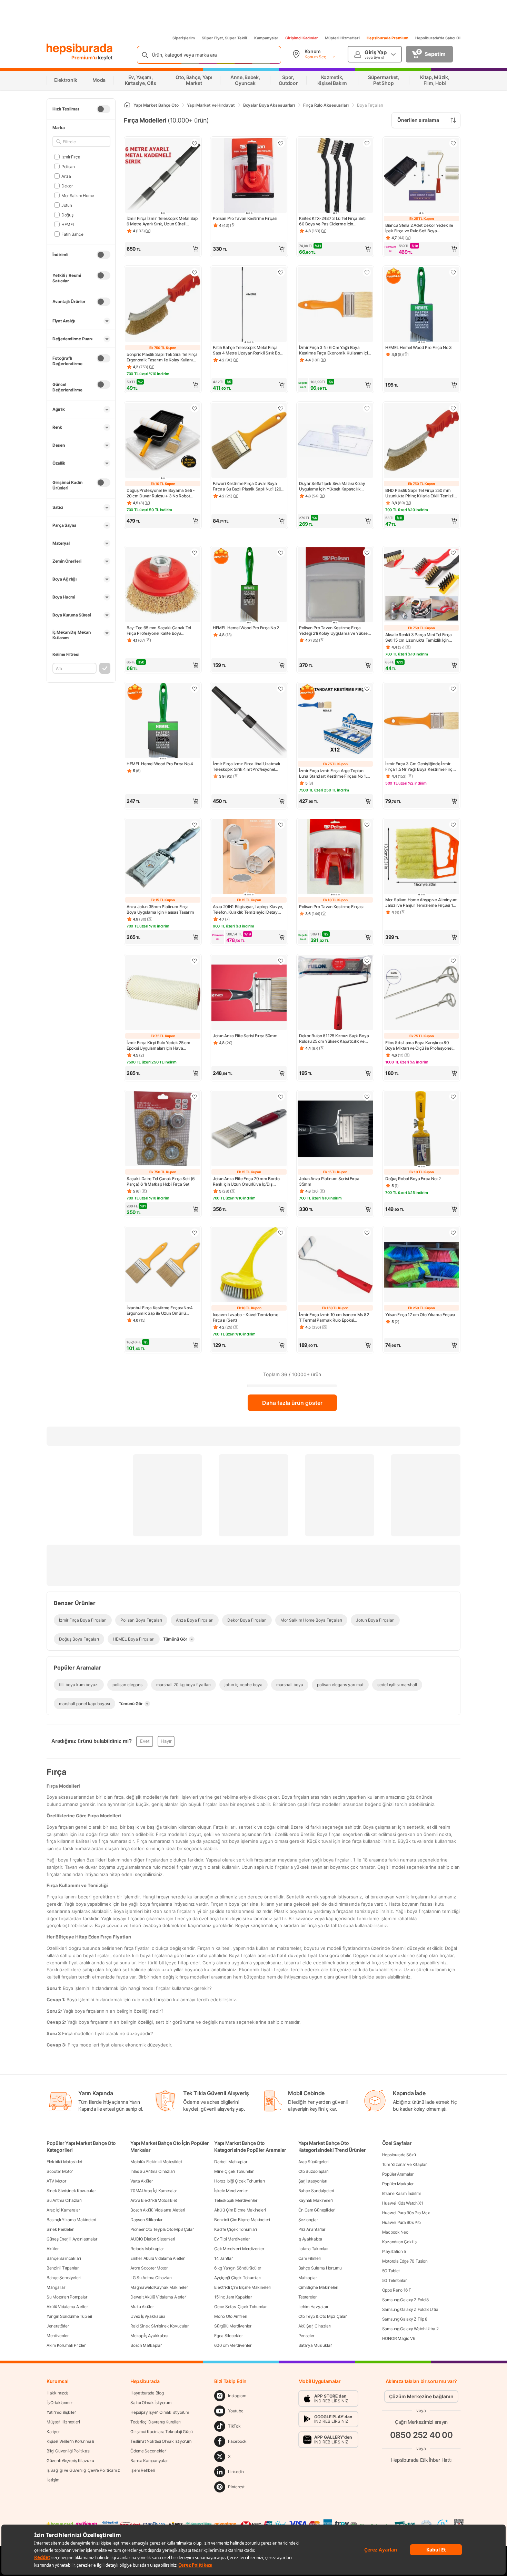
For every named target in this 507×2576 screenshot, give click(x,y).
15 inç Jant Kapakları (233, 2297)
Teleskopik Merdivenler (236, 2200)
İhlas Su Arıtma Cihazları (153, 2171)
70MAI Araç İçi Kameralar (154, 2191)
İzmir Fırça (71, 157)
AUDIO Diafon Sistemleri (153, 2239)
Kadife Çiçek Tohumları (235, 2229)
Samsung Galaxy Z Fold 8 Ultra (410, 2309)
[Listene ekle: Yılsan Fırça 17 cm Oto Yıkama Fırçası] (453, 1233)
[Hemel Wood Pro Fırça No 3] (421, 305)
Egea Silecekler (228, 2336)
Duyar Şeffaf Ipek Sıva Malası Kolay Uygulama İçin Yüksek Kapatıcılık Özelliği (332, 486)
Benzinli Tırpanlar (63, 2268)
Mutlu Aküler (142, 2307)
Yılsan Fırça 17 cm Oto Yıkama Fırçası (420, 1315)
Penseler (306, 2336)
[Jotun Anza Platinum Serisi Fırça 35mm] (335, 1129)
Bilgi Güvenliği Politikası (68, 2451)
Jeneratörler (58, 2326)
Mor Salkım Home (78, 195)
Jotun (67, 205)
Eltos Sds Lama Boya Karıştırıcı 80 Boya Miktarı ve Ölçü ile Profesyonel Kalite (419, 1046)
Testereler (307, 2297)
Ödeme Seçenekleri (148, 2451)
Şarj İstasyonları (313, 2181)
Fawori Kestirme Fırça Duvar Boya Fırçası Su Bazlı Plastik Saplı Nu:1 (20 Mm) (247, 486)
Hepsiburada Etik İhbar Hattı (421, 2460)
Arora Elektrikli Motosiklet (154, 2200)
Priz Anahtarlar (312, 2229)
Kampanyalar (266, 38)
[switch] (103, 109)
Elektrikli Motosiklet (64, 2162)
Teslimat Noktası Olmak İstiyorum (161, 2441)
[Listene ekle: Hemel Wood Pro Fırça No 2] (281, 553)
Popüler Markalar (398, 2184)
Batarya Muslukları (316, 2345)
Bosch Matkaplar (146, 2345)
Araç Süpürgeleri (314, 2162)
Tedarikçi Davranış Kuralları (156, 2422)
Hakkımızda (58, 2393)
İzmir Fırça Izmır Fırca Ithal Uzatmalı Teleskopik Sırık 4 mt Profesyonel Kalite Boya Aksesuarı (246, 767)
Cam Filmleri (310, 2258)
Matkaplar (308, 2278)
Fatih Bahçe (72, 234)
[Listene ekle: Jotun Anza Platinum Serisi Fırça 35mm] (367, 1097)
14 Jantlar (223, 2258)
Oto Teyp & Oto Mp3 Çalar (322, 2316)
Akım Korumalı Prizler (66, 2345)
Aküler (52, 2249)
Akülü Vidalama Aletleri (68, 2307)
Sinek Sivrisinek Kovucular (71, 2191)
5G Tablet (391, 2271)
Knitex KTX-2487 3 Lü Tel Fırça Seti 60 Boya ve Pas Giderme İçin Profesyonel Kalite (332, 221)
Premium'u (85, 57)
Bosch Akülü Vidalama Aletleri (158, 2210)
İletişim (53, 2480)
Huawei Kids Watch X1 (403, 2203)
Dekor (67, 186)
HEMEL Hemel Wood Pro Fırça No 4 (160, 764)
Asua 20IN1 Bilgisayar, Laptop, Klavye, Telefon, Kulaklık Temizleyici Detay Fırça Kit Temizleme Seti (248, 910)
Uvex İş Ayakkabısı (148, 2316)
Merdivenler (58, 2336)
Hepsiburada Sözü (399, 2155)
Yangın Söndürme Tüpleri (69, 2316)
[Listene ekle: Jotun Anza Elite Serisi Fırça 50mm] (281, 961)
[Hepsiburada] (79, 49)
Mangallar (56, 2287)
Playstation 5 (394, 2251)
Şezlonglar (308, 2220)
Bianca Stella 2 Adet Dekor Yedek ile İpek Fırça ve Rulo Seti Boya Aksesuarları (419, 228)
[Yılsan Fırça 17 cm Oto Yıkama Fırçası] (421, 1265)
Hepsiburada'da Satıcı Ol (438, 38)
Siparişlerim (184, 38)
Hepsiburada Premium (387, 38)
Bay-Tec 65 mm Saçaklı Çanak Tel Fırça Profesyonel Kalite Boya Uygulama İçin (159, 631)
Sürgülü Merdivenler (233, 2326)
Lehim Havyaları (313, 2307)
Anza (66, 176)
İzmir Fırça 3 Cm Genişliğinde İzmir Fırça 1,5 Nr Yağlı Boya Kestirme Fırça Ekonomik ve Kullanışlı (420, 767)
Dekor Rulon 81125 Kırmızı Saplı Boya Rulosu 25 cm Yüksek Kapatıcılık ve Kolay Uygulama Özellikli (334, 1039)
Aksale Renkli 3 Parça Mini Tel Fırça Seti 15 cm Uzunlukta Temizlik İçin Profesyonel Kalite (418, 638)
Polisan (68, 166)
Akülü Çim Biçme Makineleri (240, 2210)
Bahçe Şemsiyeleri (64, 2278)
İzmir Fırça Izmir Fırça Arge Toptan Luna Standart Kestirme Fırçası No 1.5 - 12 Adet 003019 (334, 774)
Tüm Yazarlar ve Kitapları (405, 2164)
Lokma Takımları (314, 2249)
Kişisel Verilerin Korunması (70, 2441)
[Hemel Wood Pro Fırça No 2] (249, 585)
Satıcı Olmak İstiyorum (151, 2403)
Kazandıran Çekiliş (399, 2242)
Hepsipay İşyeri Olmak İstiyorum (160, 2412)
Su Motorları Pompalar (67, 2297)
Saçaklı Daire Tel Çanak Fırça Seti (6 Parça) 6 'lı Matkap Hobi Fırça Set (161, 1181)
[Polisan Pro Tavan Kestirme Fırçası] (249, 176)
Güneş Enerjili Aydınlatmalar (72, 2239)
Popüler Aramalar (398, 2174)
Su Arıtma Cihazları (64, 2200)
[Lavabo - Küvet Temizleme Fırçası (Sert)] (249, 1265)
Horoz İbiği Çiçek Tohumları (239, 2181)
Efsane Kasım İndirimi (401, 2193)
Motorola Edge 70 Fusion (405, 2261)
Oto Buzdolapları (314, 2171)
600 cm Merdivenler (233, 2345)
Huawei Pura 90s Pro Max (406, 2213)
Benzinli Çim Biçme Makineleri (242, 2220)
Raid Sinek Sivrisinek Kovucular (160, 2326)
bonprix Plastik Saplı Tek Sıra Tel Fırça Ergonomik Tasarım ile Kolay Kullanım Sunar (162, 357)
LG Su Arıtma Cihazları (151, 2278)
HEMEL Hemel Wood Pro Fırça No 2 (246, 628)
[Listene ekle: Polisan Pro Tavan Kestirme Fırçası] (281, 143)
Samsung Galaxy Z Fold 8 (405, 2300)
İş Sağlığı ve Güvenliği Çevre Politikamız (83, 2470)
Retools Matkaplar (147, 2249)
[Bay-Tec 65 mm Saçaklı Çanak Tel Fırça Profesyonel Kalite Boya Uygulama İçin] (163, 585)
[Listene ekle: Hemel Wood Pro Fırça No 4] (195, 689)
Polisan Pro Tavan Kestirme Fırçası (245, 218)
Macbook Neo (395, 2232)
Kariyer (53, 2432)
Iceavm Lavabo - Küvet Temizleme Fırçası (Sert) (246, 1317)
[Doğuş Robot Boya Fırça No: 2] (421, 1129)
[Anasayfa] (127, 105)
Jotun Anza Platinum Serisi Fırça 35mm (329, 1181)
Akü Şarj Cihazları (315, 2326)
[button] (163, 249)
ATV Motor (56, 2181)
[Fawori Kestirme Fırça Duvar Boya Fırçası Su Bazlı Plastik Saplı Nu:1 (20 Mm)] (249, 441)
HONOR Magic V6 (399, 2338)
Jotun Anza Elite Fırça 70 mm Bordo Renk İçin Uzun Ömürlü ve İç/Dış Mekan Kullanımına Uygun (246, 1182)
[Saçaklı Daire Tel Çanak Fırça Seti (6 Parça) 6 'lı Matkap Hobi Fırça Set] (163, 1129)
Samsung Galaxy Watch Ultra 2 (410, 2329)
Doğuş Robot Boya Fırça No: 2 (413, 1179)
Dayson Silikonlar (146, 2220)
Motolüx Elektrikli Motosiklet (156, 2162)
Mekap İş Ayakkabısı (149, 2336)
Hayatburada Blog (147, 2393)
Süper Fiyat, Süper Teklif (225, 38)
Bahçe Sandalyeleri (316, 2191)
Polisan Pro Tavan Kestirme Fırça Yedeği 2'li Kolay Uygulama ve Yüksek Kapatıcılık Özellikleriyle (334, 631)
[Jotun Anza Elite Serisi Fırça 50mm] (249, 993)
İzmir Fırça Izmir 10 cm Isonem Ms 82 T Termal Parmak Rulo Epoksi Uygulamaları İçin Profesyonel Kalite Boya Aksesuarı (334, 1318)
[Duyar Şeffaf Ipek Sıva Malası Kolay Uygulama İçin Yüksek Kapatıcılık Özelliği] (335, 441)
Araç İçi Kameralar (63, 2210)
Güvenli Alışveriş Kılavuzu (70, 2461)
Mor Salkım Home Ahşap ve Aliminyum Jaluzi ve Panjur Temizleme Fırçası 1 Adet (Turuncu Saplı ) (421, 903)
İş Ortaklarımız (60, 2403)
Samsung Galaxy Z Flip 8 (405, 2319)
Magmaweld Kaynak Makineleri (160, 2287)
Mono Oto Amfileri (231, 2316)
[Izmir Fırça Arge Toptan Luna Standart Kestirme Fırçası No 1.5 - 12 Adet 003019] (335, 721)
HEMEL (68, 224)
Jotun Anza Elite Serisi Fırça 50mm (245, 1036)
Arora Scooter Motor (149, 2268)
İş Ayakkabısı (310, 2239)
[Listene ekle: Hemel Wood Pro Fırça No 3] (453, 272)
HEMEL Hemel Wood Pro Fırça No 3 (419, 347)
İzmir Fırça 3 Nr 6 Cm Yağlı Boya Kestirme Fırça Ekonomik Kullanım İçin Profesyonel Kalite (335, 350)
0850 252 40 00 (421, 2435)
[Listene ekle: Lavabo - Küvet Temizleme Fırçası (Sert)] (281, 1233)
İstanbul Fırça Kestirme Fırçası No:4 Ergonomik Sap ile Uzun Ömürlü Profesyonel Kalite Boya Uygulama (160, 1311)
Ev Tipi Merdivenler (232, 2239)
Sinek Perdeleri (61, 2229)
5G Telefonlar (394, 2280)
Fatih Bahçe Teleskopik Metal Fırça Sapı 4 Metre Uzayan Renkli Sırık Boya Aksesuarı (249, 350)
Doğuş (67, 215)
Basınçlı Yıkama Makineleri (71, 2220)
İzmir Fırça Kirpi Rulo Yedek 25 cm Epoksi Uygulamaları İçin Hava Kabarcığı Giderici (158, 1046)
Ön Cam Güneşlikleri (317, 2210)
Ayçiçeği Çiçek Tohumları (237, 2278)
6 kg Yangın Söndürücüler (238, 2268)
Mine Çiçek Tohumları (234, 2171)
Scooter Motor (60, 2171)
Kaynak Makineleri (316, 2200)
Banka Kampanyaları (150, 2461)
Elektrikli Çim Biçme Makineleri (242, 2287)
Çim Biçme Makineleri (318, 2287)
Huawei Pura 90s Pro (401, 2222)
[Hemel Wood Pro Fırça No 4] (163, 721)
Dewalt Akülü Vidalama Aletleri (158, 2297)
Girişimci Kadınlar (302, 38)
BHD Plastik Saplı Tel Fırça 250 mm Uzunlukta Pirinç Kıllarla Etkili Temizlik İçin (421, 493)
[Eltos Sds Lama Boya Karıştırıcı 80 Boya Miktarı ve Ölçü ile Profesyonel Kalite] (421, 993)
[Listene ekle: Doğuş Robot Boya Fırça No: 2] (453, 1097)
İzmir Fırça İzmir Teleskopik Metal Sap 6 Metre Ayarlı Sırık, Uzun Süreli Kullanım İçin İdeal (162, 221)
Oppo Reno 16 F (397, 2290)
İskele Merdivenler (231, 2191)
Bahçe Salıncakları (64, 2258)
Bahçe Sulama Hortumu (320, 2268)
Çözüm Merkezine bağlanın (421, 2396)
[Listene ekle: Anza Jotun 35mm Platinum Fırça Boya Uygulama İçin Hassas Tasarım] (195, 825)
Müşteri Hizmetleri (342, 38)
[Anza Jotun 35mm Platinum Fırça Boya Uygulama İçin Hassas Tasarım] (163, 857)
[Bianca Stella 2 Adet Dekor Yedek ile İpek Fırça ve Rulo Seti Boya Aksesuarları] (421, 176)
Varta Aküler (141, 2181)
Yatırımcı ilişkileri (62, 2412)
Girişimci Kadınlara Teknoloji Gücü (162, 2432)
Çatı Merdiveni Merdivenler (239, 2249)
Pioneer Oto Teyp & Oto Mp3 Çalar (162, 2229)
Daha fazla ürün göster (292, 1403)
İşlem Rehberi (143, 2470)
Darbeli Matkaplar (231, 2162)
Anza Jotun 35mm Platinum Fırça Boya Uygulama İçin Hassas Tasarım (160, 909)
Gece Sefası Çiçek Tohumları (241, 2307)
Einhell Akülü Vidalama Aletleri (158, 2258)
